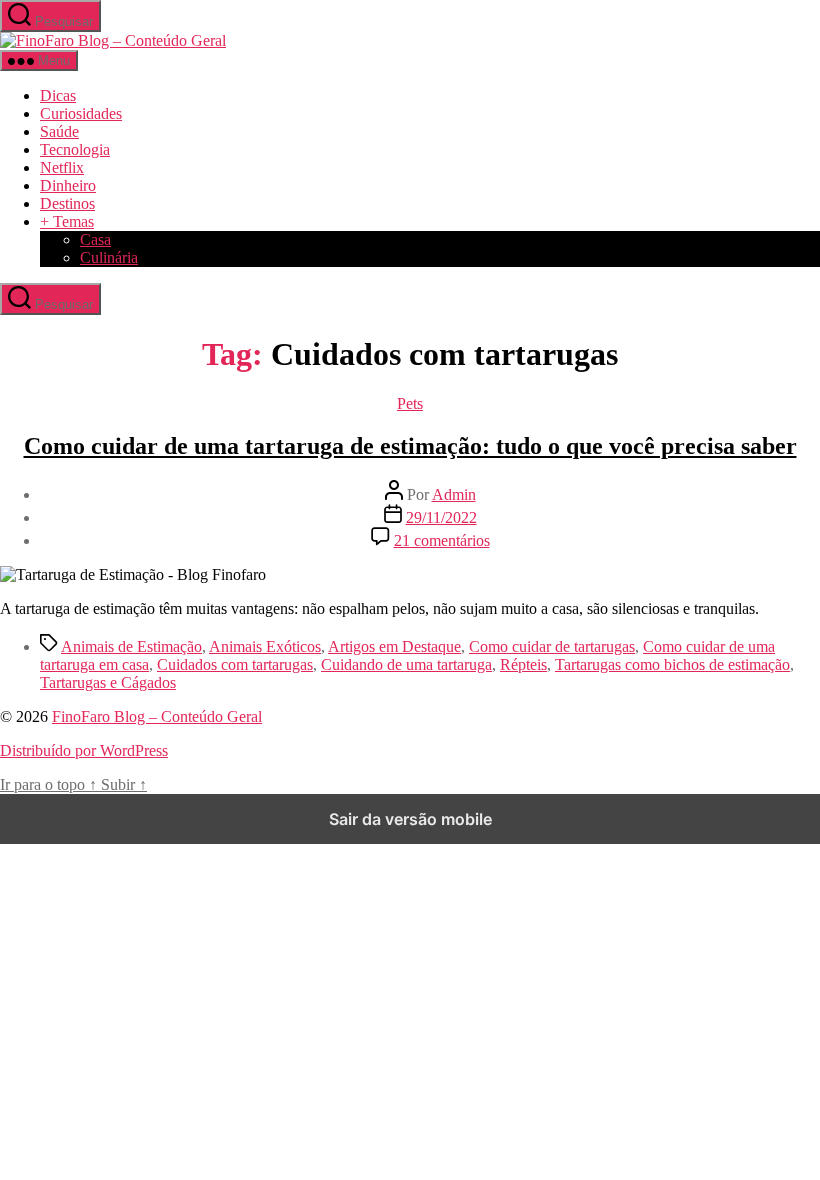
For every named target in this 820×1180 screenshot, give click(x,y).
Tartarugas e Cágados (108, 682)
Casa (95, 239)
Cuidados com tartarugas (235, 664)
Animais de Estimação (131, 646)
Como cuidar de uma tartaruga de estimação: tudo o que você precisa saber (410, 446)
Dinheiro (68, 185)
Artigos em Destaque (394, 646)
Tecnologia (75, 149)
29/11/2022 (441, 517)
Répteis (523, 664)
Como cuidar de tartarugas (552, 646)
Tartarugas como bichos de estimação (672, 664)
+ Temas (67, 221)
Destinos (67, 203)
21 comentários (442, 540)
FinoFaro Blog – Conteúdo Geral (157, 716)
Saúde (59, 131)
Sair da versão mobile (410, 819)
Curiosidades (81, 113)
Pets (410, 403)
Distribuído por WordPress (84, 750)
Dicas (58, 95)
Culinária (109, 257)
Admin (454, 494)
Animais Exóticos (265, 646)
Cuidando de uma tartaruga (406, 664)
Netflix (62, 167)
